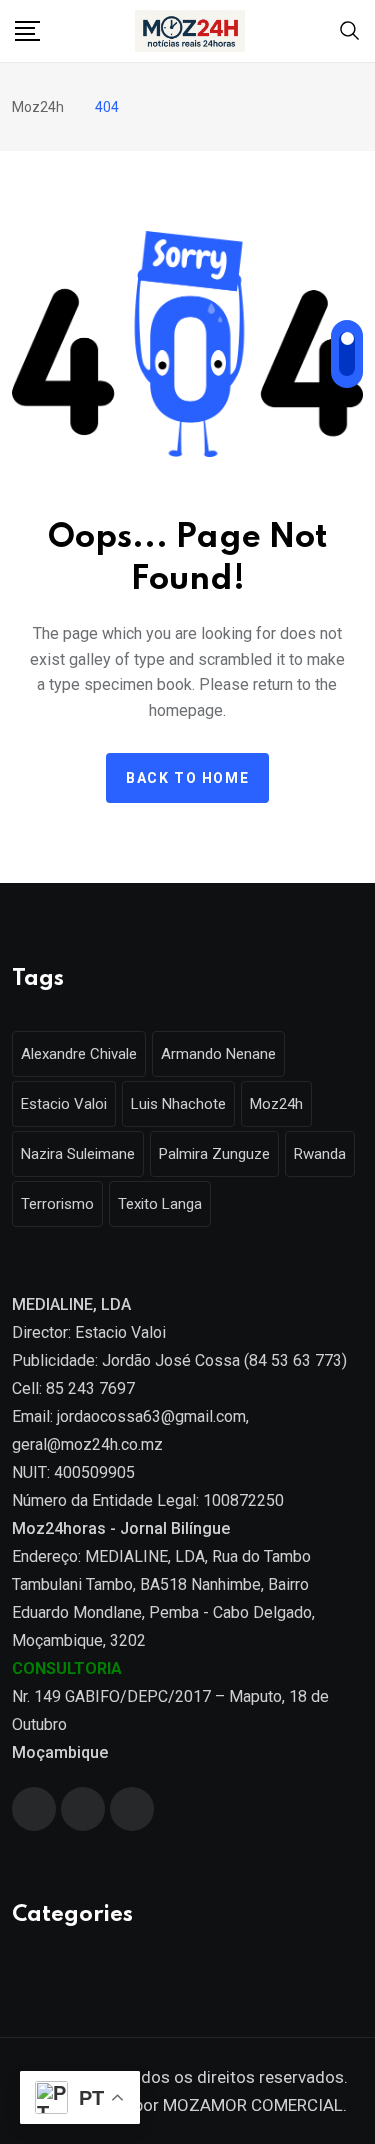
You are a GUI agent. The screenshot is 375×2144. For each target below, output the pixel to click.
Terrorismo (57, 1204)
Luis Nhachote (178, 1104)
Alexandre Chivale (79, 1054)
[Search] (350, 29)
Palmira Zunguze (214, 1154)
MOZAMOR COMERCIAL (253, 2105)
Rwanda (320, 1154)
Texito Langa (160, 1204)
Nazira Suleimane (78, 1154)
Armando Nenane (218, 1054)
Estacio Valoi (64, 1104)
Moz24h (276, 1104)
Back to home (187, 778)
